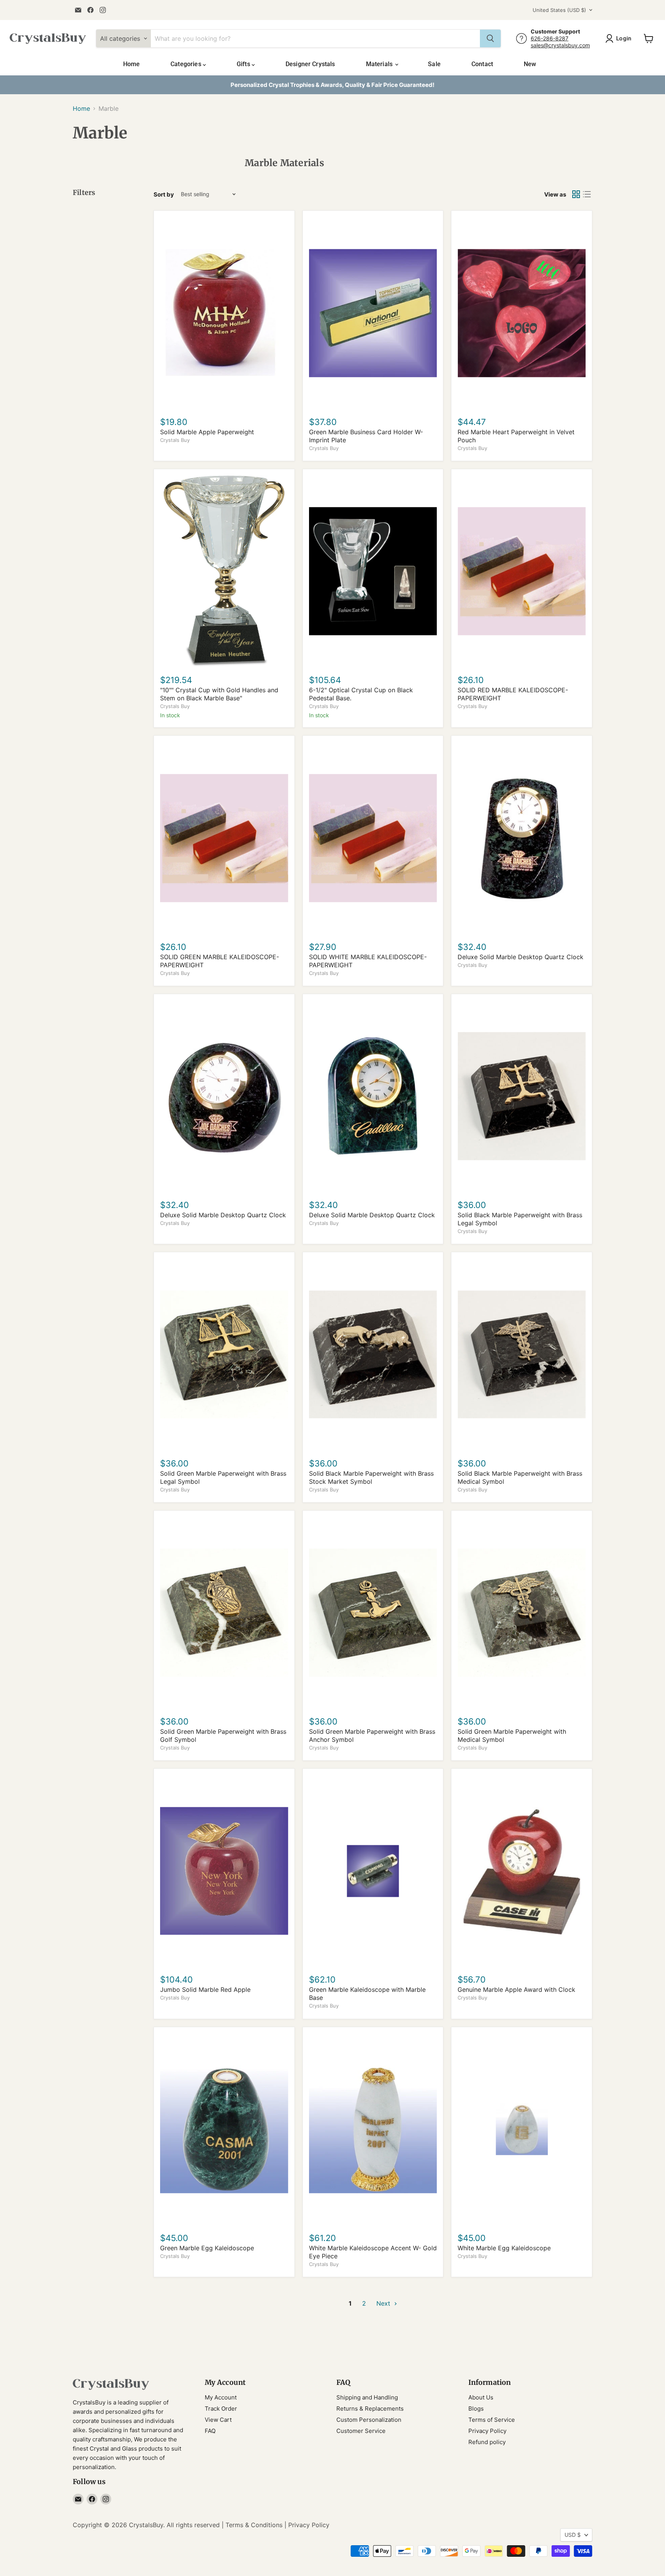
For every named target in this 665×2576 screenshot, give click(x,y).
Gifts (244, 64)
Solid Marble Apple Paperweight (207, 432)
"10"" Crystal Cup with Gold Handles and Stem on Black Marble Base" (219, 694)
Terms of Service (492, 2420)
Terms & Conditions (254, 2525)
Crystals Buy (175, 440)
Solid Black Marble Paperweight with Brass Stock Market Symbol (371, 1477)
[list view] (587, 194)
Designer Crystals (310, 64)
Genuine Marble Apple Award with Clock (516, 1989)
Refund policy (487, 2442)
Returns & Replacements (370, 2409)
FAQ (210, 2431)
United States (559, 10)
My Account (221, 2397)
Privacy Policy (487, 2431)
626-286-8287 (550, 38)
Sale (434, 64)
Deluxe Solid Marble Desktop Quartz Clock (520, 957)
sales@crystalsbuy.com (560, 45)
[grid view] (576, 194)
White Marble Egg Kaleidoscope (504, 2248)
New (530, 64)
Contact (482, 64)
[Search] (490, 38)
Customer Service (361, 2431)
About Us (481, 2397)
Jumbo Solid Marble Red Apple (205, 1989)
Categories (187, 64)
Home (132, 64)
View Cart (218, 2420)
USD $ (573, 2535)
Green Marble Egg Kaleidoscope (207, 2248)
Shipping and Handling (367, 2397)
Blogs (476, 2409)
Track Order (221, 2409)
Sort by (164, 194)
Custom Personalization (369, 2420)
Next (384, 2303)
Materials (380, 64)
